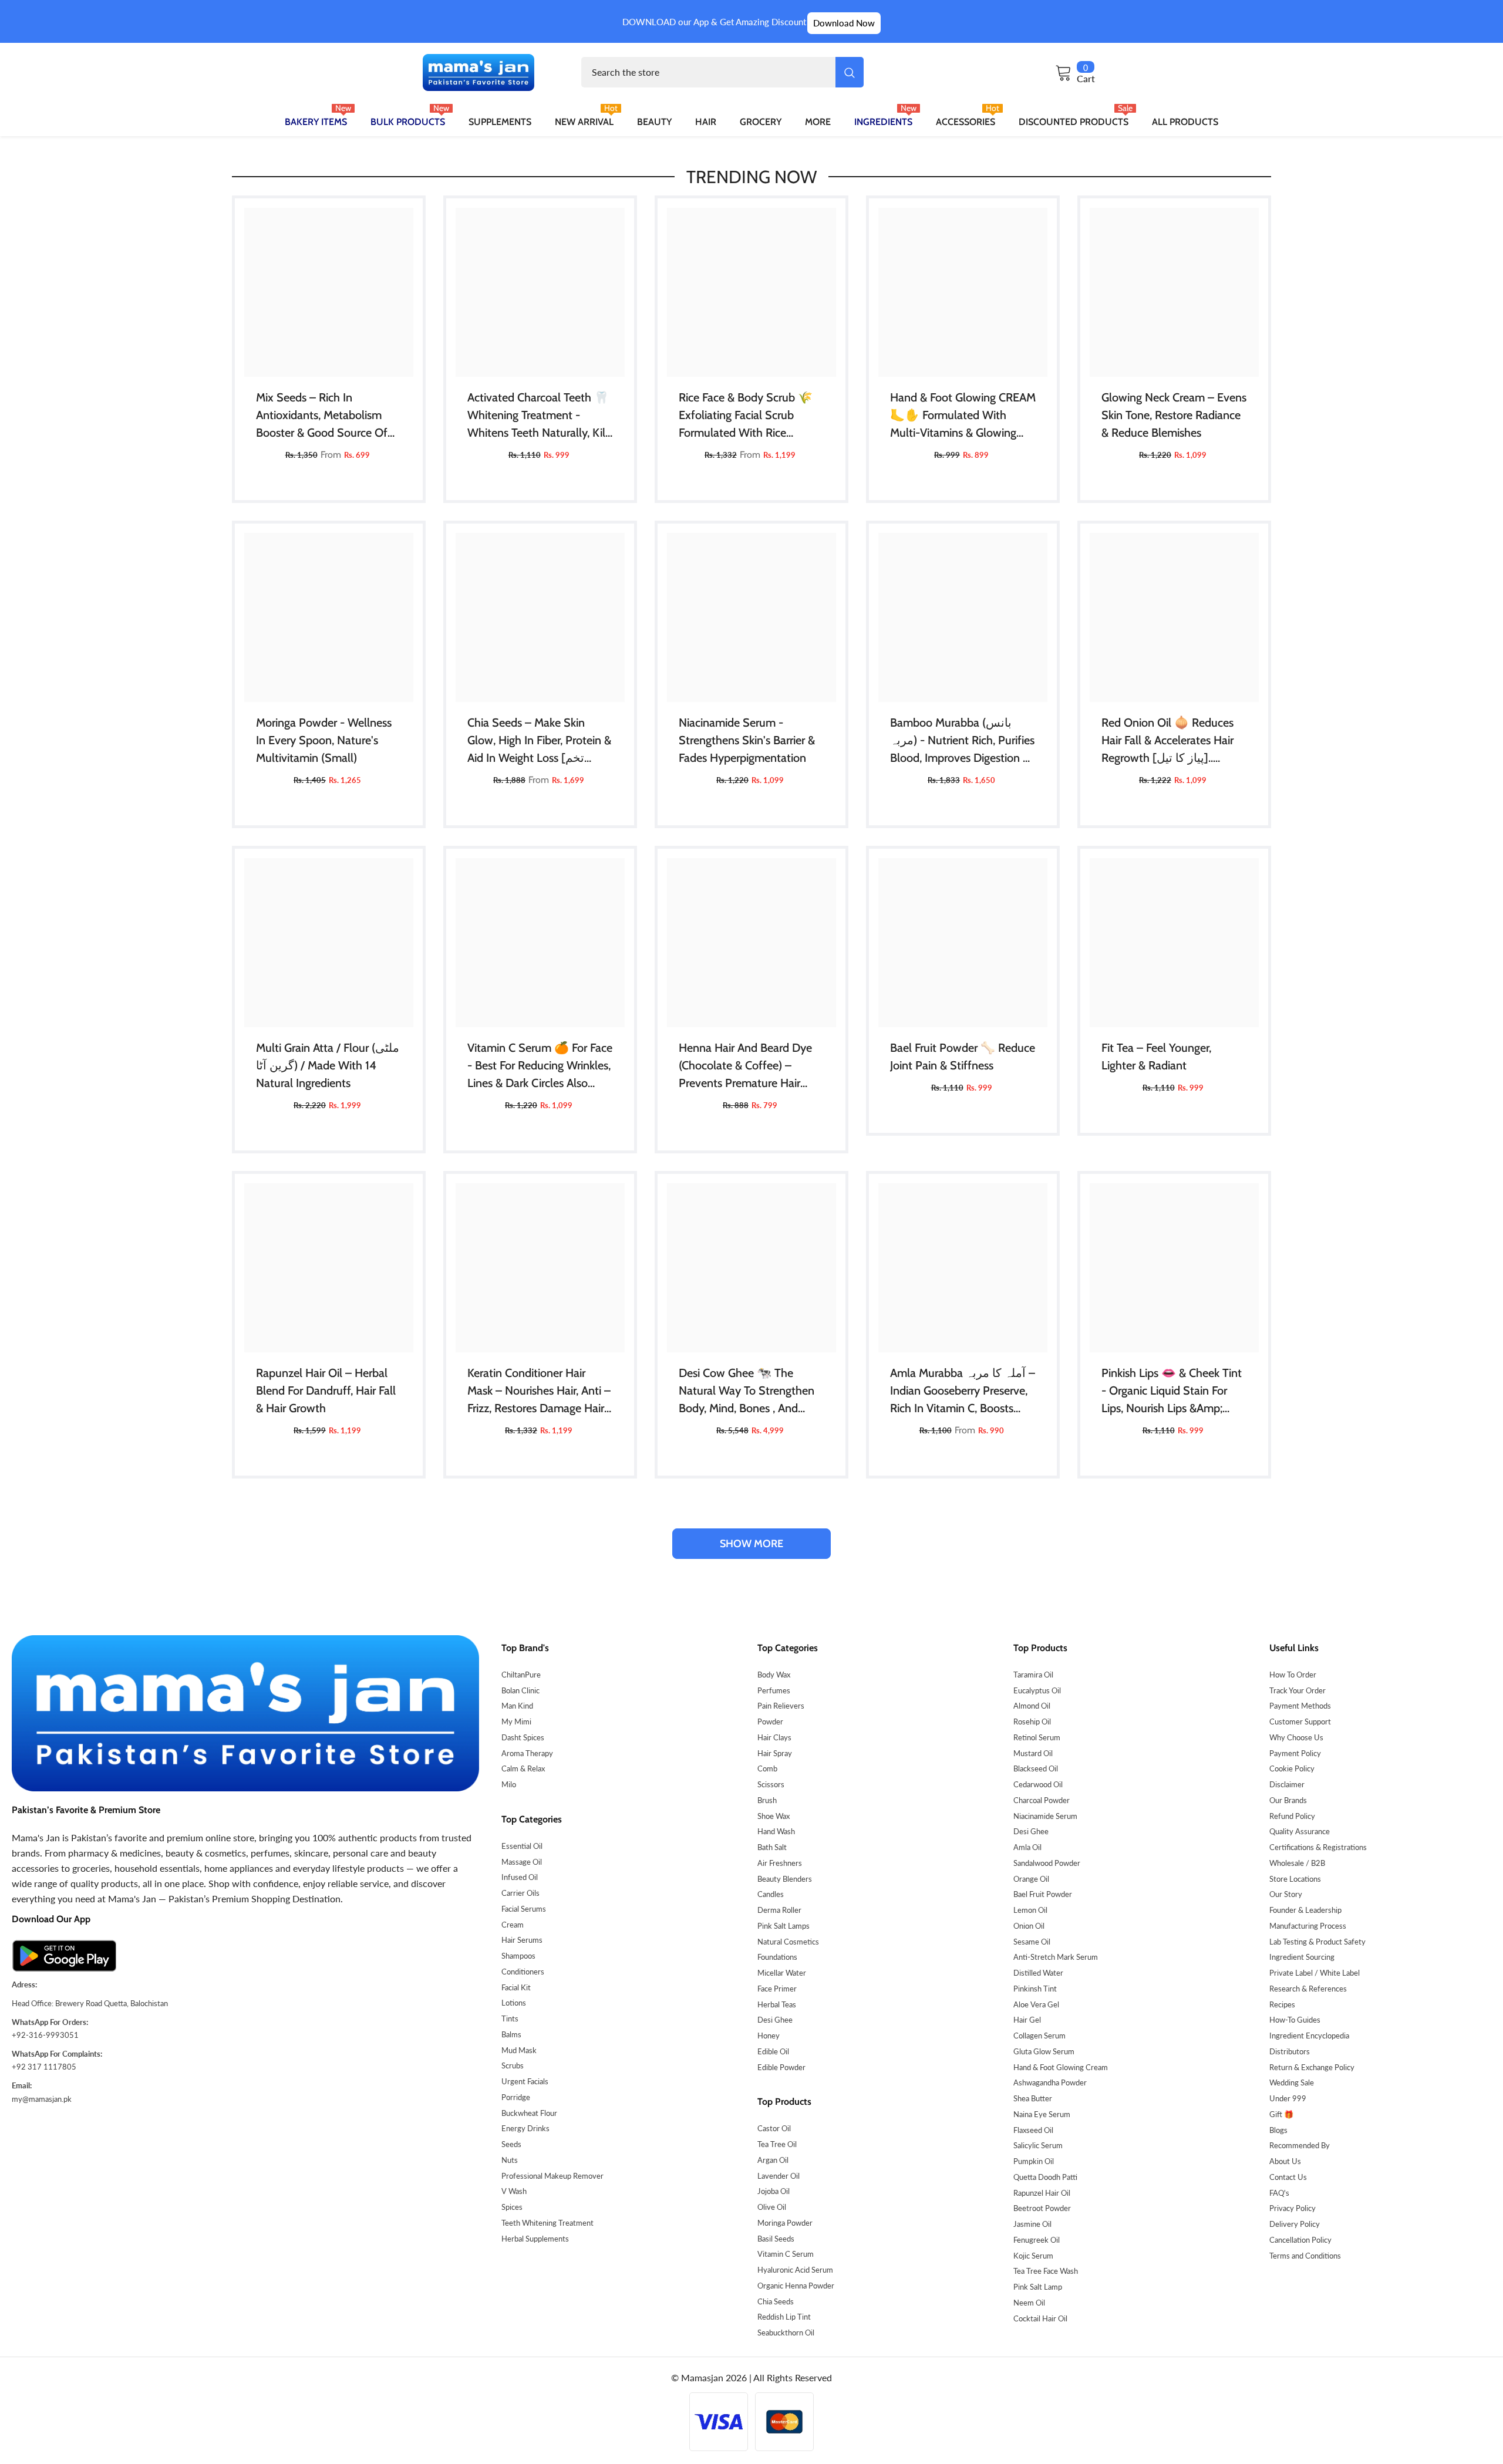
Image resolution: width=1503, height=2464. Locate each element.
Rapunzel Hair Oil (1042, 2193)
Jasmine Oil (1032, 2224)
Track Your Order (1298, 1690)
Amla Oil (1027, 1847)
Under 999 (1288, 2098)
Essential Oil (522, 1846)
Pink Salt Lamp (1038, 2287)
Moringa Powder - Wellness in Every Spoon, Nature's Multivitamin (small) (324, 740)
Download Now (844, 23)
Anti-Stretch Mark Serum (1056, 1957)
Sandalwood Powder (1047, 1863)
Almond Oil (1032, 1706)
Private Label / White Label (1315, 1973)
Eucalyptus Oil (1037, 1690)
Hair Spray (775, 1753)
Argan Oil (773, 2160)
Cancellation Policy (1300, 2240)
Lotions (514, 2003)
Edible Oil (773, 2051)
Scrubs (513, 2065)
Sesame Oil (1032, 1942)
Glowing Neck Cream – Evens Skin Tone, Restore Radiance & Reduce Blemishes (1174, 415)
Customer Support (1300, 1722)
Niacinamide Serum (1045, 1816)
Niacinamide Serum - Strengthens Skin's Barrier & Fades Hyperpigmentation (747, 740)
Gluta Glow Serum (1044, 2051)
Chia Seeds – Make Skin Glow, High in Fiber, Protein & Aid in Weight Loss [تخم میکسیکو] (539, 741)
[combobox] (708, 72)
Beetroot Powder (1042, 2208)
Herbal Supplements (535, 2239)
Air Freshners (780, 1863)
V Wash (514, 2191)
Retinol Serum (1037, 1737)
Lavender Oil (779, 2176)
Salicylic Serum (1038, 2145)
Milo (509, 1784)
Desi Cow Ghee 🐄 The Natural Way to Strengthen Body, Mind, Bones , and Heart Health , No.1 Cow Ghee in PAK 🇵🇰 (747, 1391)
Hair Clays (774, 1737)
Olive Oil (772, 2207)
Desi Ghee (775, 2020)
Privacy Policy (1293, 2208)
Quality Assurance (1300, 1831)
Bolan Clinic (520, 1690)
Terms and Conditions (1305, 2256)
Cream (513, 1925)
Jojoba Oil (774, 2191)
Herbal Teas (777, 2004)
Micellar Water (782, 1973)
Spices (512, 2207)
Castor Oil (774, 2128)
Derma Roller (779, 1910)
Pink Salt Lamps (783, 1926)
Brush (767, 1800)
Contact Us (1288, 2177)
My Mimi (516, 1722)
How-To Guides (1295, 2020)
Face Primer (777, 1989)
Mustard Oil (1033, 1753)
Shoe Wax (774, 1816)
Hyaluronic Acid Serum (795, 2270)
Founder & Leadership (1305, 1910)
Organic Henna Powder (796, 2286)
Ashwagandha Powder (1050, 2082)
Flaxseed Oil (1033, 2130)
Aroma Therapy (527, 1753)
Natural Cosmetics (788, 1942)
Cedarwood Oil (1038, 1784)
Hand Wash (776, 1831)
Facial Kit (516, 1987)
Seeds (511, 2144)
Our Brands (1288, 1800)
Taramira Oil (1033, 1675)
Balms (511, 2034)
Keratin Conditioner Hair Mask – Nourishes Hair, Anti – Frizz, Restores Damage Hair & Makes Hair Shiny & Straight (539, 1391)
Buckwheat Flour (529, 2113)
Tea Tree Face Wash (1046, 2271)
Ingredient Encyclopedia (1309, 2036)
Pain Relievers (781, 1706)
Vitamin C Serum (786, 2254)
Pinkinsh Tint (1035, 1989)
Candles (771, 1894)
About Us (1285, 2161)
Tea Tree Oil (777, 2144)
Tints (510, 2019)
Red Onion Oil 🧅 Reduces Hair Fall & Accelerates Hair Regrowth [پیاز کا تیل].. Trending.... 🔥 (1167, 741)
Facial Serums (524, 1909)
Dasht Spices (523, 1737)
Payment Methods (1300, 1706)
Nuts (510, 2160)
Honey (769, 2036)
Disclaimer (1287, 1784)
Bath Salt (772, 1847)
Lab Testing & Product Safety (1317, 1942)
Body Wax (774, 1675)
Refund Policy (1292, 1816)
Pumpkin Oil (1034, 2161)
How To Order (1293, 1675)
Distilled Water (1038, 1973)
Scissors (771, 1784)
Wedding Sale (1292, 2082)
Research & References (1308, 1989)
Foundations (777, 1957)
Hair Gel (1027, 2020)
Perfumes (774, 1690)
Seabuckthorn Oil (786, 2333)
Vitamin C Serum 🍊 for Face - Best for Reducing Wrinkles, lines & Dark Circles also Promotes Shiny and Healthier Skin (540, 1066)
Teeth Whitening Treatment (547, 2223)
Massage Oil (522, 1862)
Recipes (1282, 2004)
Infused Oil (520, 1877)
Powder (770, 1722)
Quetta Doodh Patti (1045, 2177)
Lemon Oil (1030, 1910)
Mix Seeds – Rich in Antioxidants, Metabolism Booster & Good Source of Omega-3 (322, 416)
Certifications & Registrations (1318, 1847)
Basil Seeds (776, 2239)
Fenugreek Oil (1037, 2240)
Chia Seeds (776, 2301)
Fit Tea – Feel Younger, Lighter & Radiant (1156, 1057)
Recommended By (1300, 2145)
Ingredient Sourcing (1302, 1957)
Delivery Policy (1295, 2224)
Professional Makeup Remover (552, 2176)
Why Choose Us (1296, 1737)
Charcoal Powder (1042, 1800)
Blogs (1278, 2130)
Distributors (1290, 2051)
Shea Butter (1033, 2098)
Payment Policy (1295, 1753)
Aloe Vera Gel (1036, 2004)
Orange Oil (1031, 1879)
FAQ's (1279, 2193)
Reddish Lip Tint (784, 2317)
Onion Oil (1029, 1926)
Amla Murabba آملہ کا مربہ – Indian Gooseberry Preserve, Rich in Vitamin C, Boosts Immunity (963, 1391)
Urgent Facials (525, 2081)
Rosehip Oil (1032, 1722)
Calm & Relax (523, 1768)
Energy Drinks (525, 2128)
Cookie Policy (1292, 1768)
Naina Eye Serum (1042, 2114)
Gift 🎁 (1281, 2114)
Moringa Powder (785, 2223)
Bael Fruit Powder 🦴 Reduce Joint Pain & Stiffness (963, 1057)
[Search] (722, 72)
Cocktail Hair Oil (1040, 2318)
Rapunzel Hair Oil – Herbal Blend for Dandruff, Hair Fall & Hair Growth (326, 1390)
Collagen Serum (1039, 2036)
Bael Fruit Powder (1043, 1894)
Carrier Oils (520, 1893)
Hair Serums (522, 1940)
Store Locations (1295, 1879)
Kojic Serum (1033, 2256)
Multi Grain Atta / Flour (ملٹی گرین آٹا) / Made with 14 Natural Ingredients (328, 1065)
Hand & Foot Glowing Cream (1061, 2067)
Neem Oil (1029, 2303)
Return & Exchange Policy (1312, 2067)
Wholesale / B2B (1297, 1863)
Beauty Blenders (785, 1879)
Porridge (516, 2097)
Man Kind (517, 1706)
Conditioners (523, 1972)
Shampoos (518, 1956)
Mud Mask (519, 2050)
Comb (767, 1768)
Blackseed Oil (1036, 1768)
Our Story (1286, 1894)
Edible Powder (781, 2067)
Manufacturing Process (1308, 1926)
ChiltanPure (521, 1675)
